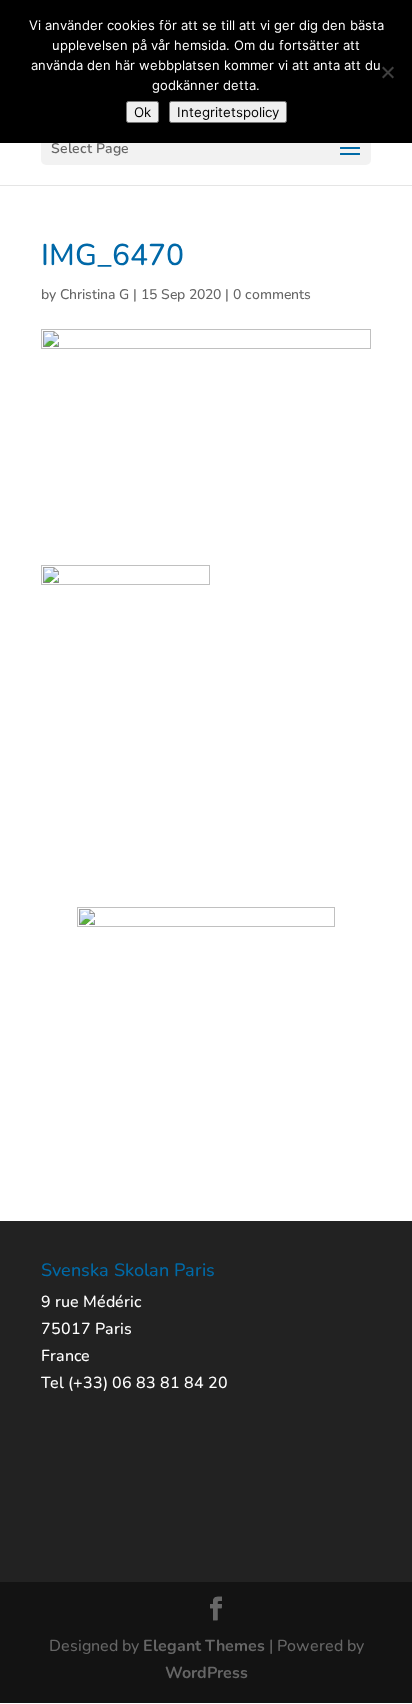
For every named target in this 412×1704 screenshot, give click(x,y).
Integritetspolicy (228, 112)
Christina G (94, 294)
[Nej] (387, 72)
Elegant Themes (204, 1646)
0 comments (272, 294)
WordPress (206, 1673)
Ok (142, 112)
